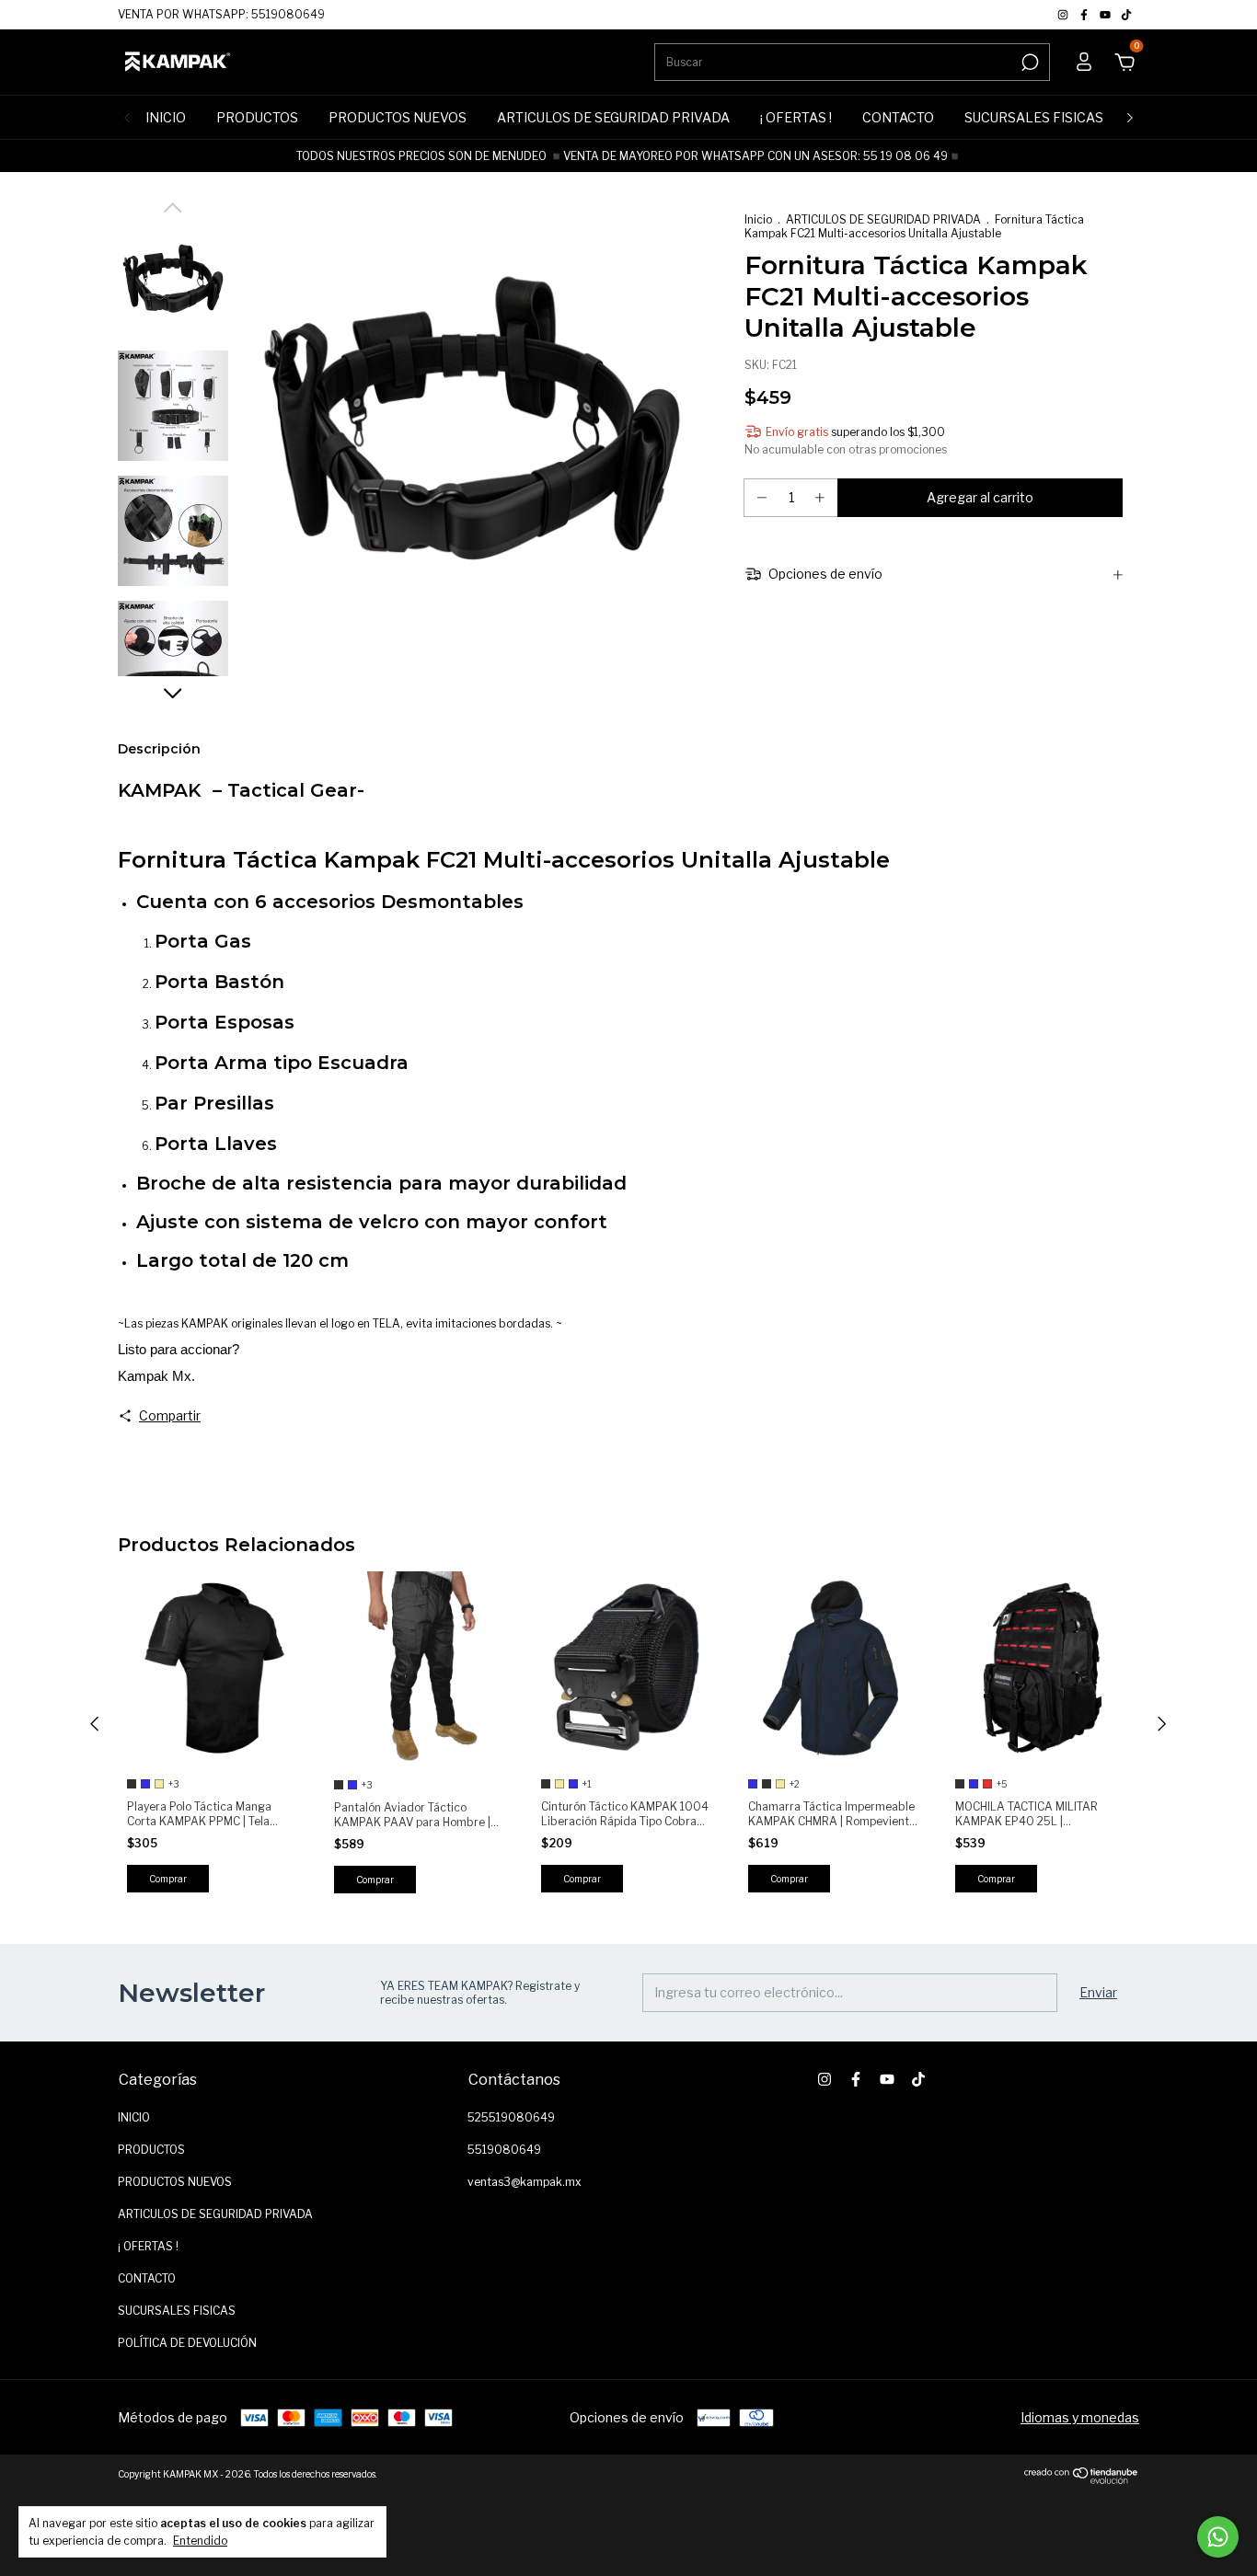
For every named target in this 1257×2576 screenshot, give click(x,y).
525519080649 (511, 2117)
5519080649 (504, 2150)
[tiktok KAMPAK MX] (1126, 14)
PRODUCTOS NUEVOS (398, 117)
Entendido (200, 2541)
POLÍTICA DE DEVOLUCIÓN (187, 2343)
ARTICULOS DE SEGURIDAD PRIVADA (613, 117)
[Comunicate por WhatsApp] (1218, 2537)
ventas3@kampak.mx (525, 2182)
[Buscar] (1028, 63)
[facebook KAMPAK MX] (1085, 14)
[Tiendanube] (1082, 2479)
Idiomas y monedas (1080, 2417)
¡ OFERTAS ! (796, 117)
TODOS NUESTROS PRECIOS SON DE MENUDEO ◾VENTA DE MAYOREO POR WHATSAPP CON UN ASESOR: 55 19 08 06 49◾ (629, 156)
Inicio (758, 219)
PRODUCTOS (257, 117)
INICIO (166, 117)
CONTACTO (898, 117)
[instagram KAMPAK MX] (1064, 14)
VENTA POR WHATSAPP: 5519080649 (221, 14)
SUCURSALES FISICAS (1034, 117)
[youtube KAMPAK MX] (1107, 14)
